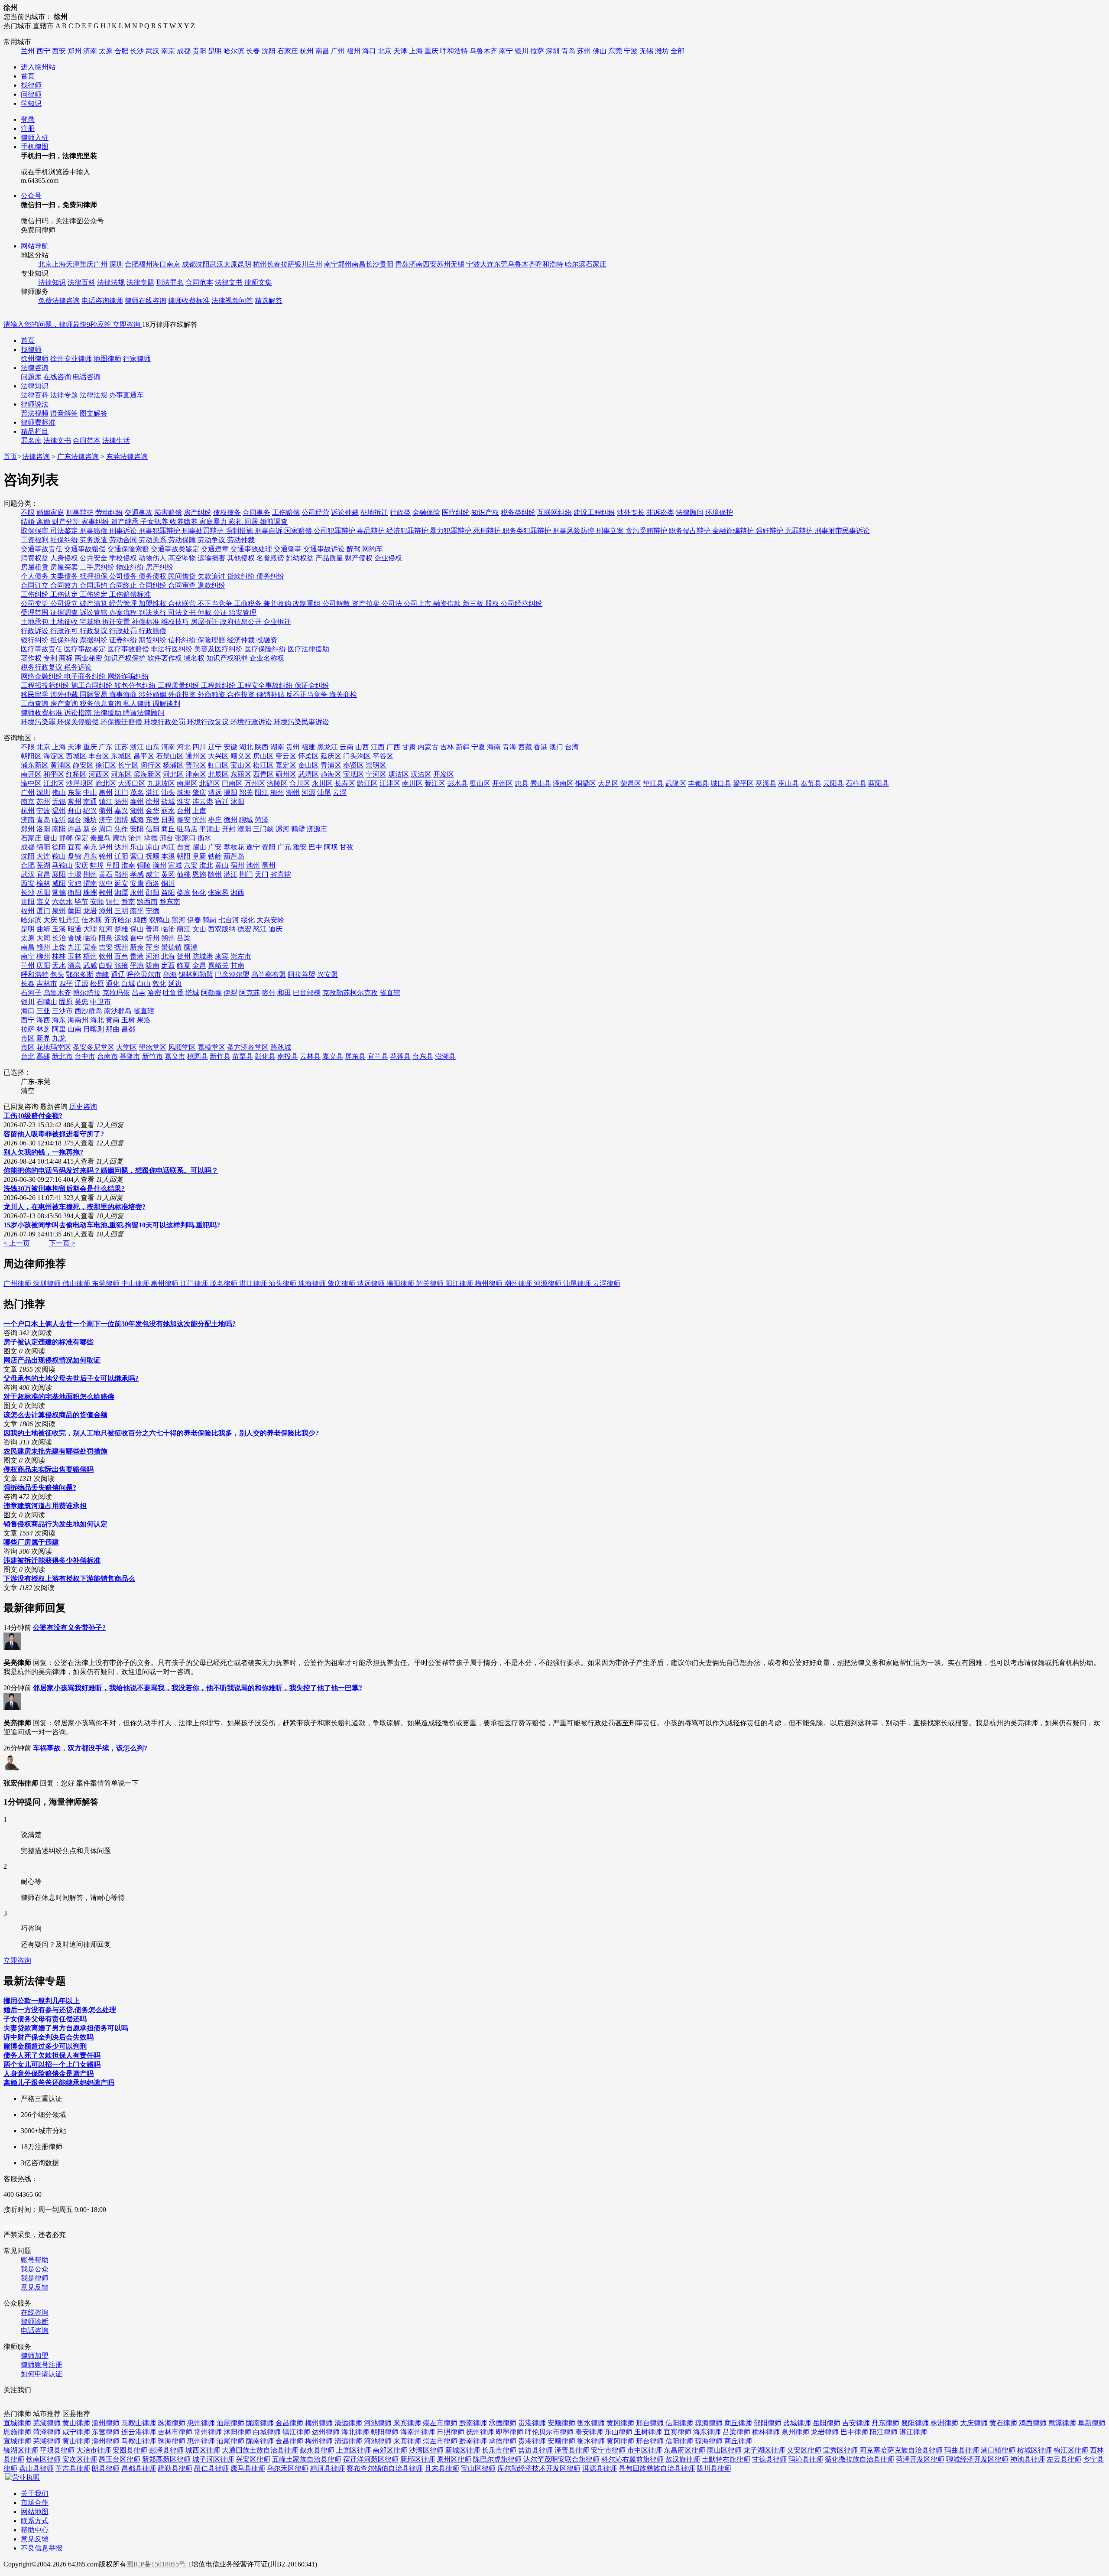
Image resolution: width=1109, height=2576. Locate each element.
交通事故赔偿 (86, 549)
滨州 (199, 820)
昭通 (75, 929)
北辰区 (218, 774)
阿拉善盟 (302, 974)
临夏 (184, 965)
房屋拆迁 (205, 622)
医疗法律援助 (308, 649)
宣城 (175, 865)
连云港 (203, 802)
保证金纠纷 (312, 685)
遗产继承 (126, 522)
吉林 (447, 747)
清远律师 (372, 1283)
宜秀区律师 (840, 2450)
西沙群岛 (88, 1011)
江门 (121, 792)
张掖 (121, 965)
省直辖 (281, 874)
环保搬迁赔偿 (122, 722)
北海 (168, 956)
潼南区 (563, 783)
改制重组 (308, 603)
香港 (541, 747)
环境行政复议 (209, 722)
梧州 (90, 956)
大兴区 (218, 756)
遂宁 (253, 847)
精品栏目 (35, 431)
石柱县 (856, 783)
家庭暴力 (214, 522)
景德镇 (172, 947)
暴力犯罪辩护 (451, 531)
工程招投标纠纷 (46, 685)
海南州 (78, 1020)
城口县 (721, 783)
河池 (152, 956)
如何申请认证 (42, 2374)
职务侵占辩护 (691, 531)
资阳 (269, 847)
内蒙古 (428, 747)
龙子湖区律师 (764, 2450)
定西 (168, 965)
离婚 (44, 522)
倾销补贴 (271, 694)
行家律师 (137, 359)
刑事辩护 (80, 512)
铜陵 (144, 865)
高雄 (43, 1056)
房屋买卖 (65, 567)
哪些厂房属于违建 (31, 1542)
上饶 (59, 947)
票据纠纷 (94, 640)
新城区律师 (463, 2450)
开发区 (444, 774)
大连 (487, 264)
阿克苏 (250, 993)
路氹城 (281, 1047)
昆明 (215, 51)
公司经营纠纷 (522, 603)
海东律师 (707, 2432)
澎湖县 (445, 1056)
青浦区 (331, 765)
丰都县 (698, 783)
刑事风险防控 (574, 531)
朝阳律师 (385, 2432)
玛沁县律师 (806, 2459)
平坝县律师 (57, 2450)
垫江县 (653, 783)
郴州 (106, 893)
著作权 (32, 658)
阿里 (59, 1029)
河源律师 (548, 1283)
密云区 (286, 756)
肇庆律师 (342, 1283)
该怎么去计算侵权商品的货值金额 (55, 1415)
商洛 (152, 883)
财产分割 (67, 522)
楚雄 (121, 929)
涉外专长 (631, 512)
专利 (51, 658)
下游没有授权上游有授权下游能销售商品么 (69, 1579)
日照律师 (451, 2432)
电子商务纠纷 (86, 676)
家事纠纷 (96, 522)
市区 (28, 1038)
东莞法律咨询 (127, 457)
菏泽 (262, 820)
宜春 (90, 947)
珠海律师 (313, 1283)
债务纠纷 (270, 576)
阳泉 (106, 938)
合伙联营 (183, 603)
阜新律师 (1092, 2423)
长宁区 (128, 765)
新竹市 (152, 1056)
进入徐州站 (38, 67)
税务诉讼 (78, 667)
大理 (90, 929)
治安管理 (243, 613)
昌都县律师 (139, 2468)
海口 (369, 51)
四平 (66, 984)
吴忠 (81, 1002)
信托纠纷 (183, 640)
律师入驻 (35, 138)
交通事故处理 (252, 549)
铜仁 (113, 902)
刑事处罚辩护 (204, 531)
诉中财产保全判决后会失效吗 (49, 2037)
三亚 (43, 1011)
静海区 (331, 774)
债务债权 (153, 576)
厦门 (43, 911)
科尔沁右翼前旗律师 (632, 2459)
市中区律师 (645, 2450)
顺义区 (241, 756)
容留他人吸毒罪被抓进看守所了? (54, 1134)
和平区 (54, 774)
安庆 (81, 865)
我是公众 (35, 2269)
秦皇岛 (101, 838)
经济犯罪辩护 (408, 531)
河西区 (99, 774)
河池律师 (378, 2423)
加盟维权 (153, 603)
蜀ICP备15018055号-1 (159, 2564)
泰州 (137, 802)
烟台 (75, 820)
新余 (137, 947)
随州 (215, 874)
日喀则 (94, 1029)
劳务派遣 (94, 540)
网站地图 (35, 2512)
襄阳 (59, 874)
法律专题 (140, 282)
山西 (362, 747)
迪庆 (276, 929)
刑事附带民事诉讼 (842, 531)
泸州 (106, 847)
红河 (106, 929)
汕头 (168, 792)
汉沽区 (421, 774)
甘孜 (347, 847)
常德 (59, 893)
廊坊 (120, 838)
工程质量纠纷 (179, 685)
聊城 (246, 820)
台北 (28, 1056)
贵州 (293, 747)
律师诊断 (35, 2321)
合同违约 (94, 585)
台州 (184, 811)
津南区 (196, 774)
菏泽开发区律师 (920, 2459)
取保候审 (36, 531)
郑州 (75, 51)
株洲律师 (944, 2423)
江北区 (54, 783)
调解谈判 (166, 704)
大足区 (608, 783)
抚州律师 (480, 2432)
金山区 (308, 765)
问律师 (31, 94)
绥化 (248, 920)
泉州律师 (795, 2432)
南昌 (322, 51)
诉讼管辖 (94, 613)
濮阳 (244, 829)
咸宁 (152, 874)
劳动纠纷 (109, 512)
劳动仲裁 (241, 540)
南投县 (288, 1056)
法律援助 (108, 713)
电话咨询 (87, 377)
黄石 (106, 874)
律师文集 (258, 282)
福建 (308, 747)
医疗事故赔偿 (129, 649)
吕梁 (184, 938)
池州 (253, 865)
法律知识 (52, 282)
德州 (230, 820)
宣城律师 (17, 2423)
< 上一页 (17, 1243)
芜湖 (43, 865)
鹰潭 (191, 947)
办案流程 (124, 613)
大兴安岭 (270, 920)
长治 (59, 938)
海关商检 (343, 694)
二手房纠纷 (98, 567)
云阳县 (833, 783)
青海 (509, 747)
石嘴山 (47, 1002)
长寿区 (345, 783)
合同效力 (65, 585)
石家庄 (288, 51)
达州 (121, 847)
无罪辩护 (800, 531)
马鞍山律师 (139, 2423)
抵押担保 (94, 576)
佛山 (600, 51)
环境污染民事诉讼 (302, 722)
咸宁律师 (76, 2432)
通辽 (118, 974)
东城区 (121, 756)
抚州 (121, 947)
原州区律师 (454, 2459)
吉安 (106, 947)
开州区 (503, 783)
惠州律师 (165, 1283)
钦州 (106, 956)
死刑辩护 (488, 531)
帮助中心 (35, 2530)
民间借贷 (183, 576)
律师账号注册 (42, 2365)
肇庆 (199, 792)
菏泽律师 (47, 2432)
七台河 (229, 920)
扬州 (121, 802)
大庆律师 (974, 2423)
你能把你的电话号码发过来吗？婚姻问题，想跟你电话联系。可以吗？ (111, 1170)
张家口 (185, 838)
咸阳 (59, 883)
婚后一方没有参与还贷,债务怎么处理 (60, 2010)
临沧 (168, 929)
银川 (522, 51)
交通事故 (139, 512)
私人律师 (138, 704)
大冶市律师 (94, 2450)
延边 (175, 984)
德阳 (59, 847)
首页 (28, 76)
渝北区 (106, 783)
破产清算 (94, 603)
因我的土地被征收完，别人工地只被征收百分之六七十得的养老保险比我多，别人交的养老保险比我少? (161, 1433)
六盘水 (62, 902)
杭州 (307, 51)
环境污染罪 (39, 722)
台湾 (572, 747)
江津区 (390, 783)
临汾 (90, 938)
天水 (59, 965)
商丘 (168, 829)
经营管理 (124, 603)
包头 (57, 974)
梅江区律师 (1071, 2450)
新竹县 (220, 1056)
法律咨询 (35, 368)
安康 (137, 883)
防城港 (203, 956)
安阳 (137, 829)
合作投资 (242, 694)
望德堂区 (152, 1047)
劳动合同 (124, 540)
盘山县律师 (36, 2468)
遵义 (43, 902)
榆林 (43, 883)
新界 (43, 1038)
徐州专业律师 (71, 359)
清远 (215, 792)
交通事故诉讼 (325, 549)
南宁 (506, 51)
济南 (90, 51)
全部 (678, 51)
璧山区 (480, 783)
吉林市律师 (175, 2432)
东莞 (615, 51)
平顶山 (210, 829)
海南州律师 (418, 2432)
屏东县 (355, 1056)
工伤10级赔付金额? (33, 1116)
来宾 (222, 956)
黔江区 (367, 783)
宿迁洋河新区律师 (371, 2459)
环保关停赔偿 (79, 722)
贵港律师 (532, 2423)
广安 (215, 847)
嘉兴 (121, 811)
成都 (184, 51)
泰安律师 (589, 2432)
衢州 (106, 811)
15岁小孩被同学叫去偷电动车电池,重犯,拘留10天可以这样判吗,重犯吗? (112, 1225)
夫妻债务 (65, 576)
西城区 (76, 756)
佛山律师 (77, 1283)
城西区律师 (203, 2450)
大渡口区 (132, 783)
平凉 (137, 965)
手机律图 (35, 147)
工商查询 (36, 704)
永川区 (322, 783)
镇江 (106, 802)
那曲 (113, 1029)
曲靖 (43, 929)
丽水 (168, 811)
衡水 (204, 838)
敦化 (159, 984)
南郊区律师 (390, 2450)
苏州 (584, 51)
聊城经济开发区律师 (977, 2459)
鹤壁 (298, 829)
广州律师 (18, 1283)
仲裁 (205, 613)
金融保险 (426, 512)
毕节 (81, 902)
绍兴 (90, 811)
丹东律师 (885, 2423)
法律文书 (229, 282)
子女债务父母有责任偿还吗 (45, 2019)
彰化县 (265, 1056)
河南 (168, 747)
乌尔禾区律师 (288, 2468)
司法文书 (183, 613)
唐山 (50, 838)
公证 (221, 613)
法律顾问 (690, 512)
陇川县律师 (714, 2468)
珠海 (184, 792)
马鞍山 (62, 865)
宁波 (631, 51)
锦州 (106, 856)
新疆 (463, 747)
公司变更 (36, 603)
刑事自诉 (269, 531)
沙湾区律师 (426, 2450)
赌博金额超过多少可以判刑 (45, 2046)
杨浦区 (173, 765)
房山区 (263, 756)
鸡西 (140, 920)
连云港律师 (139, 2432)
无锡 (646, 51)
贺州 (184, 956)
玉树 (128, 1020)
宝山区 (241, 765)
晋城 (75, 938)
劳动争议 (212, 540)
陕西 (262, 747)
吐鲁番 (173, 993)
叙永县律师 (317, 2450)
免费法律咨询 (59, 301)
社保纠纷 (65, 540)
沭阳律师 (237, 2432)
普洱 (152, 929)
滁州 (159, 865)
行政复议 (94, 631)
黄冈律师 (620, 2423)
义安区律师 (804, 2450)
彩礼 (237, 522)
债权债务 (227, 512)
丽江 (184, 929)
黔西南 (147, 902)
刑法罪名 (170, 282)
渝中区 (31, 783)
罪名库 (31, 441)
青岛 (568, 51)
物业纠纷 (131, 567)
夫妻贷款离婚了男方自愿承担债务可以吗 (66, 2028)
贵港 (137, 956)
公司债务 (124, 576)
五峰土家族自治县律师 (307, 2459)
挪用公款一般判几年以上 (42, 2001)
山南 (75, 1029)
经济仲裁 (242, 640)
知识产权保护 (126, 658)
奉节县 (811, 783)
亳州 (269, 865)
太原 (106, 51)
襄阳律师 (915, 2423)
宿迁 (222, 802)
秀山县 (541, 783)
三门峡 (263, 829)
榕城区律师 (1034, 2450)
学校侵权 (124, 558)
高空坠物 (183, 558)
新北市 (62, 1056)
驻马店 (187, 829)
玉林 (75, 956)
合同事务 (256, 512)
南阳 (59, 829)
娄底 (184, 893)
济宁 (106, 820)
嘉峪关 (218, 965)
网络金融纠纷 (42, 676)
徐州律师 (35, 359)
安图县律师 (130, 2450)
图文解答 (94, 413)
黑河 (178, 920)
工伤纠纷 (36, 594)
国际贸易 (94, 694)
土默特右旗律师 (726, 2459)
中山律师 (136, 1283)
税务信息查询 (101, 704)
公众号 (31, 196)
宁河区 (376, 774)
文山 (199, 929)
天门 (262, 874)
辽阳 (121, 856)
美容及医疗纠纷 (219, 649)
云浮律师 (606, 1283)
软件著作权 (165, 658)
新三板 (474, 603)
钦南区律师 (43, 2459)
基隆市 (130, 1056)
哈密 (154, 993)
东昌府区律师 (684, 2450)
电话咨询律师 (102, 301)
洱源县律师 (600, 2468)
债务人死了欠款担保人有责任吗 (52, 2055)
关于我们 (35, 2493)
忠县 (522, 783)
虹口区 (218, 765)
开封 (229, 829)
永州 (137, 893)
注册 (28, 128)
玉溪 (59, 929)
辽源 (81, 984)
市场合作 (35, 2503)
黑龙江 (328, 747)
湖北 (246, 747)
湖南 (277, 747)
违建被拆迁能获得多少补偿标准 (52, 1560)
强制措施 (240, 531)
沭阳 (237, 802)
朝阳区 (31, 756)
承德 (151, 838)
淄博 (121, 820)
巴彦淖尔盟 (232, 974)
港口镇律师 (998, 2450)
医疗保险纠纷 (266, 649)
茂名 (137, 792)
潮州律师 (519, 1283)
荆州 (90, 874)
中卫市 (101, 1002)
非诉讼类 (660, 512)
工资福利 (36, 540)
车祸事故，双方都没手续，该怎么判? (90, 1748)
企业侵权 (388, 558)
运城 (121, 938)
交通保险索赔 (129, 549)
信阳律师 (679, 2423)
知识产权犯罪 (228, 658)
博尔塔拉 (87, 993)
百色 (121, 956)
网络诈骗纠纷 (128, 676)
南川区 (412, 783)
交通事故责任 (42, 549)
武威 (90, 965)
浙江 (137, 747)
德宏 (244, 929)
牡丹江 (69, 920)
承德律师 (503, 2423)
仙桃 (184, 874)
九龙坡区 (161, 783)
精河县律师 (328, 2468)
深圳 (553, 51)
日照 (168, 820)
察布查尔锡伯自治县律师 (385, 2468)
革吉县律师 (73, 2468)
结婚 (29, 522)
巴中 (315, 847)
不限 (28, 512)
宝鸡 (75, 883)
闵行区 (151, 765)
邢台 (166, 838)
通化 (113, 984)
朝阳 (184, 856)
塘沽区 (399, 774)
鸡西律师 (1033, 2423)
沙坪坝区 (80, 783)
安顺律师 (561, 2423)
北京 (385, 51)
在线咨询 (57, 377)
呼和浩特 (454, 51)
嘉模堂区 (211, 1047)
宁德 (152, 911)
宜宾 (75, 847)
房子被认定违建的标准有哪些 (49, 1342)
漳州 (106, 911)
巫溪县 (766, 783)
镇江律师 (296, 2432)
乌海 (170, 974)
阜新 (199, 856)
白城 (128, 984)
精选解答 (269, 301)
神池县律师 (1028, 2459)
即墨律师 (509, 2432)
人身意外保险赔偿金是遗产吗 (49, 2073)
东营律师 (106, 2432)
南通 (90, 802)
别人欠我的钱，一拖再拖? (43, 1152)
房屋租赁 (36, 567)
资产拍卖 (366, 603)
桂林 (59, 956)
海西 (43, 1020)
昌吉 (139, 993)
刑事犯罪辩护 (160, 531)
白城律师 (267, 2432)
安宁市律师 (608, 2450)
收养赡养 (185, 522)
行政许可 (65, 631)
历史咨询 (83, 1107)
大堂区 (126, 1047)
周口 (106, 829)
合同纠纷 (153, 585)
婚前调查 (274, 522)
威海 (137, 820)
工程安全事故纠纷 (266, 685)
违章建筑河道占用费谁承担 (45, 1506)
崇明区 (376, 765)
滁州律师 (106, 2423)
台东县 (423, 1056)
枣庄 (215, 820)
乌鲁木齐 (483, 51)
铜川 (168, 883)
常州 (75, 802)
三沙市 (62, 1011)
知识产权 (485, 512)
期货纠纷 (153, 640)
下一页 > (62, 1243)
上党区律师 (353, 2450)
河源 (308, 792)
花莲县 (400, 1056)
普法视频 (35, 413)
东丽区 (241, 774)
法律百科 (81, 282)
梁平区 (743, 783)
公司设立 (65, 603)
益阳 (168, 893)
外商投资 (183, 694)
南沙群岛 (118, 1011)
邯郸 (66, 838)
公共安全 (94, 558)
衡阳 (75, 893)
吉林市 (47, 984)
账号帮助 (35, 2260)
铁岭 (215, 856)
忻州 (152, 938)
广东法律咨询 (78, 457)
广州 (338, 51)
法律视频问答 (232, 301)
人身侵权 (65, 558)
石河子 (31, 993)
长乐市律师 (499, 2450)
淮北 (206, 865)
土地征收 (65, 622)
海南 (494, 747)
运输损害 (212, 558)
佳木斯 (92, 920)
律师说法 (35, 404)
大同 (43, 938)
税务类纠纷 (518, 512)
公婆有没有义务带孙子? (69, 1628)
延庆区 (331, 756)
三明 (121, 911)
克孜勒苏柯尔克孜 (350, 993)
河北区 (173, 774)
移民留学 (36, 694)
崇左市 (241, 956)
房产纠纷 (198, 512)
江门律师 (195, 1283)
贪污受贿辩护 (647, 531)
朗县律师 (106, 2468)
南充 (90, 847)
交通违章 (216, 549)
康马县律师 (248, 2468)
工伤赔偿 (286, 512)
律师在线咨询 (146, 301)
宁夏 (478, 747)
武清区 (308, 774)
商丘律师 (738, 2423)
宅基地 (91, 622)
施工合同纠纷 (93, 685)
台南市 (107, 1056)
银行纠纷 (36, 640)
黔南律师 (473, 2423)
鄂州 (121, 874)
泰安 (184, 820)
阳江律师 (460, 1283)
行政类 (400, 512)
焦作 (121, 829)
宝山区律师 (478, 2468)
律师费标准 (38, 422)
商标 (67, 658)
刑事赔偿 (94, 531)
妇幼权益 (301, 558)
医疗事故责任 (42, 649)
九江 (75, 947)
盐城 (168, 802)
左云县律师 (1064, 2459)
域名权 (195, 658)
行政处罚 (124, 631)
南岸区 (187, 783)
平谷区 (383, 756)
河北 (184, 747)
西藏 (525, 747)
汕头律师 (283, 1283)
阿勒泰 (211, 993)
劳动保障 (183, 540)
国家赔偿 (299, 531)
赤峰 (102, 974)
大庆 (50, 920)
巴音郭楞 (307, 993)
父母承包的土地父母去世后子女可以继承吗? (71, 1378)
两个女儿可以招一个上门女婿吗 (52, 2064)
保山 (137, 929)
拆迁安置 (117, 622)
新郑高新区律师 (166, 2459)
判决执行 (153, 613)
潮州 (293, 792)
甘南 (237, 965)
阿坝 (331, 847)
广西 (393, 747)
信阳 (152, 829)
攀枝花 (234, 847)
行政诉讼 (36, 631)
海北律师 (355, 2432)
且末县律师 (442, 2468)
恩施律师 (17, 2432)
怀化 (199, 893)
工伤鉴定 (94, 594)
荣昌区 (631, 783)
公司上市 (418, 603)
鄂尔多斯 (80, 974)
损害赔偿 (168, 512)
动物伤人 (153, 558)
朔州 (168, 938)
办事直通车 (126, 395)
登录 (28, 119)
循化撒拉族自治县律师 (859, 2459)
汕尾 (324, 792)
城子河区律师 (213, 2459)
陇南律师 (260, 2423)
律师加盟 (35, 2356)
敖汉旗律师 (683, 2459)
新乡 (90, 829)
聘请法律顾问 (144, 713)
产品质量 (330, 558)
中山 (90, 792)
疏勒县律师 (175, 2468)
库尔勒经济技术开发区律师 (539, 2468)
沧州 (135, 838)
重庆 (431, 51)
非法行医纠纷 (172, 649)
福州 (353, 51)
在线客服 (17, 2226)
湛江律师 (254, 1283)
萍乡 (152, 947)
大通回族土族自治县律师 (260, 2450)
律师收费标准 (189, 301)
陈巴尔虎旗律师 (497, 2459)
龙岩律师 (825, 2432)
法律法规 (111, 282)
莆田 (75, 911)
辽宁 (215, 747)
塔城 (192, 993)
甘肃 (409, 747)
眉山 (199, 847)
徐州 (152, 802)
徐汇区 (106, 765)
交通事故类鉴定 (176, 549)
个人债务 (36, 576)
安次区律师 (80, 2459)
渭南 (90, 883)
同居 (252, 522)
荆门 (246, 874)
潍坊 (662, 51)
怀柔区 (308, 756)
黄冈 (168, 874)
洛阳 (43, 829)
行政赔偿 (152, 631)
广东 (106, 747)
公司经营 (315, 512)
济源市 (317, 829)
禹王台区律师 (120, 2459)
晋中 (137, 938)
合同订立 (36, 585)
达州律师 (326, 2432)
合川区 (300, 783)
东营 (152, 820)
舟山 (75, 811)
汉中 (106, 883)
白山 (144, 984)
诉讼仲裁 (345, 512)
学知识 (31, 103)
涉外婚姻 (153, 694)
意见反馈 (35, 2287)
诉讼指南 (79, 713)
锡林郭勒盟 (196, 974)
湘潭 (121, 893)
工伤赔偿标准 (130, 594)
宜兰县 (378, 1056)
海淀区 (54, 756)
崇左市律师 (440, 2423)
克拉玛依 (116, 993)
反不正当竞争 (308, 694)
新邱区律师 (418, 2459)
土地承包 (36, 622)
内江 (168, 847)
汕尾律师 (578, 1283)
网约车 (373, 549)
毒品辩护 (372, 531)
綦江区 (435, 783)
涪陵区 (277, 783)
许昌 (75, 829)
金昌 (199, 965)
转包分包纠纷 (136, 685)
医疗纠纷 (456, 512)
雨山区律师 (724, 2450)
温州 (59, 811)
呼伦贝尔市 (144, 974)
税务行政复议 (42, 667)
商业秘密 (89, 658)
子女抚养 (155, 522)
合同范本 (199, 282)
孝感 (137, 874)
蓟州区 (286, 774)
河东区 (121, 774)
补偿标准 (146, 622)
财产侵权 (360, 558)
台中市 (85, 1056)
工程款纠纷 (219, 685)
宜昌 (43, 874)
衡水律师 (591, 2423)
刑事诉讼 (124, 531)
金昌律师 (289, 2423)
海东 (59, 1020)
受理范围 (36, 613)
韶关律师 (431, 1283)
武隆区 (676, 783)
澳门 (556, 747)
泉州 (59, 911)
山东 (152, 747)
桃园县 (198, 1056)
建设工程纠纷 (594, 512)
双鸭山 (159, 920)
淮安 (184, 802)
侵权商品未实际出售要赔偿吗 (49, 1469)
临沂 (59, 820)
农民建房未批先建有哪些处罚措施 (55, 1451)
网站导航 (35, 246)
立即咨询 (17, 1960)
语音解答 (64, 413)
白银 (106, 965)
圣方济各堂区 (248, 1047)
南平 (137, 911)
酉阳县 (879, 783)
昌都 (128, 1029)
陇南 (152, 965)
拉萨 (537, 51)
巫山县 (788, 783)
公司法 (392, 603)
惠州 (106, 792)
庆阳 (43, 965)
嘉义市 (175, 1056)
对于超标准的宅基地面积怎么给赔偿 (59, 1397)
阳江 (262, 792)
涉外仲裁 (65, 694)
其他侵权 (242, 558)
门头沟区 (357, 756)
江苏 (121, 747)
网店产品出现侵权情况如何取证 (52, 1360)
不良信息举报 (42, 2548)
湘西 (237, 893)
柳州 (43, 956)
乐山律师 (619, 2432)
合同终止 (124, 585)
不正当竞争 (216, 603)
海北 (97, 1020)
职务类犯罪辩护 (528, 531)
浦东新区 (35, 765)
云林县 (310, 1056)
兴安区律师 (253, 2459)
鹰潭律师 (1062, 2423)
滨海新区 (147, 774)
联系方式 (35, 2521)
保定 (81, 838)
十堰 (75, 874)
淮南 (128, 865)
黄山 (222, 865)
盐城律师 (797, 2423)
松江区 (263, 765)
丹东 (90, 856)
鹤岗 (210, 920)
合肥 (121, 51)
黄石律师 (1003, 2423)
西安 (59, 51)
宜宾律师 (678, 2432)
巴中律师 (854, 2432)
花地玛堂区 (54, 1047)
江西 (378, 747)
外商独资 (212, 694)
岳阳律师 (827, 2423)
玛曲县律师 (962, 2450)
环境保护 (719, 512)
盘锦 (75, 856)
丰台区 (99, 756)
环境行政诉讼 (252, 722)
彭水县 (457, 783)
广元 (284, 847)
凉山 (152, 847)
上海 (416, 51)
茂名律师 (224, 1283)
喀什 (269, 993)
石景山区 (170, 756)
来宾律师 (407, 2423)
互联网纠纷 (554, 512)
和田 (284, 993)
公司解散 (337, 603)
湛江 (152, 792)
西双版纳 (222, 929)
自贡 (184, 847)
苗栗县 (243, 1056)
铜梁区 (586, 783)
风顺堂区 (182, 1047)
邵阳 (152, 893)
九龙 (59, 1038)
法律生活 (116, 441)
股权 (493, 603)
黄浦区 (61, 765)
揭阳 (230, 792)
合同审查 (183, 585)
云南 (347, 747)
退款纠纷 (211, 585)
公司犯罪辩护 (335, 531)
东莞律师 (107, 1283)
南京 (168, 51)
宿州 (237, 865)
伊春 (194, 920)
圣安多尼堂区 (94, 1047)
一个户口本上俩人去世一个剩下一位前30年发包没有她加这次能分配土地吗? (120, 1324)
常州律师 (208, 2432)
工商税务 (249, 603)
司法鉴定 (65, 531)
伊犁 (230, 993)
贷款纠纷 (242, 576)
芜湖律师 (47, 2423)
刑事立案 (611, 531)
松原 (97, 984)
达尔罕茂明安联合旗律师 (561, 2459)
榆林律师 (766, 2432)
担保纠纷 (65, 640)
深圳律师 (48, 1283)
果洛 (144, 1020)
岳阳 (43, 893)
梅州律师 (490, 1283)
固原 (66, 1002)
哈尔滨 (234, 51)
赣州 (43, 947)
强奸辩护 (770, 531)
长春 (253, 51)
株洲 (90, 893)
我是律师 (35, 2278)
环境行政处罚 (165, 722)
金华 (152, 811)
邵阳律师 (768, 2423)
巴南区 (232, 783)
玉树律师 (648, 2432)
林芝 (43, 1029)
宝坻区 (353, 774)
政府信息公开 (242, 622)
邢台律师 (650, 2423)
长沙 (137, 51)
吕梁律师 (736, 2432)
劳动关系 (153, 540)
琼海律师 (709, 2423)
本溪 (168, 856)
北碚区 (210, 783)
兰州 (28, 51)
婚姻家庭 (50, 512)
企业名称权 (267, 658)
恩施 (199, 874)
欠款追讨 (212, 576)
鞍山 (59, 856)
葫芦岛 (234, 856)
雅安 (300, 847)
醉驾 (354, 549)
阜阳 (113, 865)
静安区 (83, 765)
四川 (199, 747)
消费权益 (36, 558)
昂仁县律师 (211, 2468)
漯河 (282, 829)
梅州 (277, 792)
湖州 (137, 811)
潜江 (230, 874)
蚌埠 (97, 865)
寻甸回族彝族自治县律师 (657, 2468)
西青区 (263, 774)
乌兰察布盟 (269, 974)
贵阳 (199, 51)
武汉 (152, 51)
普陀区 (196, 765)
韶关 (246, 792)
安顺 (97, 902)
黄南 (113, 1020)
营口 (137, 856)
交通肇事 (289, 549)
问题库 (31, 377)
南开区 (31, 774)
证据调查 (65, 613)
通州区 (196, 756)
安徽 (230, 747)
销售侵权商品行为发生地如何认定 (55, 1524)
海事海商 (124, 694)
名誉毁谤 (271, 558)
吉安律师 (856, 2423)
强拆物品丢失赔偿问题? (40, 1488)
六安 (191, 865)
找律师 (31, 85)
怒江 (260, 929)
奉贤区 (353, 765)
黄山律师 (76, 2423)
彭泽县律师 (166, 2450)
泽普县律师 (572, 2450)
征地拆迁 (374, 512)
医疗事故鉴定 (86, 649)
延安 (121, 883)
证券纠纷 (124, 640)
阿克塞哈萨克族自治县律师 (901, 2450)
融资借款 (448, 603)
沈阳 (269, 51)
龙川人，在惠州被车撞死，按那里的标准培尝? (75, 1207)
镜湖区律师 (21, 2450)
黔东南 (170, 902)
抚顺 (152, 856)
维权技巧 (176, 622)
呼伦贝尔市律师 (549, 2432)
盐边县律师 (535, 2450)
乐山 (137, 847)
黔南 (128, 902)
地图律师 (107, 359)
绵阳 (43, 847)
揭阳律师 (401, 1283)
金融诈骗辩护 (734, 531)
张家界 (218, 893)
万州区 (255, 783)
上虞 (199, 811)
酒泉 (75, 965)
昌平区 (144, 756)
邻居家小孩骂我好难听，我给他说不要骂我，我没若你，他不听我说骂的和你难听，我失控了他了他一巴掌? (198, 1688)
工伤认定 (65, 594)
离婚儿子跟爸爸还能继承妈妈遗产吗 (59, 2083)
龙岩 (90, 911)
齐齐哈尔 (118, 920)
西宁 (43, 51)
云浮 (340, 792)
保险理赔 (212, 640)
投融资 (267, 640)
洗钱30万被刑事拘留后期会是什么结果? (64, 1189)
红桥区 (76, 774)
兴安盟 (328, 974)
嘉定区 (286, 765)
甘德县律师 (769, 2459)
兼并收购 (278, 603)
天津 (400, 51)
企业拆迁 (277, 622)
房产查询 (65, 704)
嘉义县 (333, 1056)
